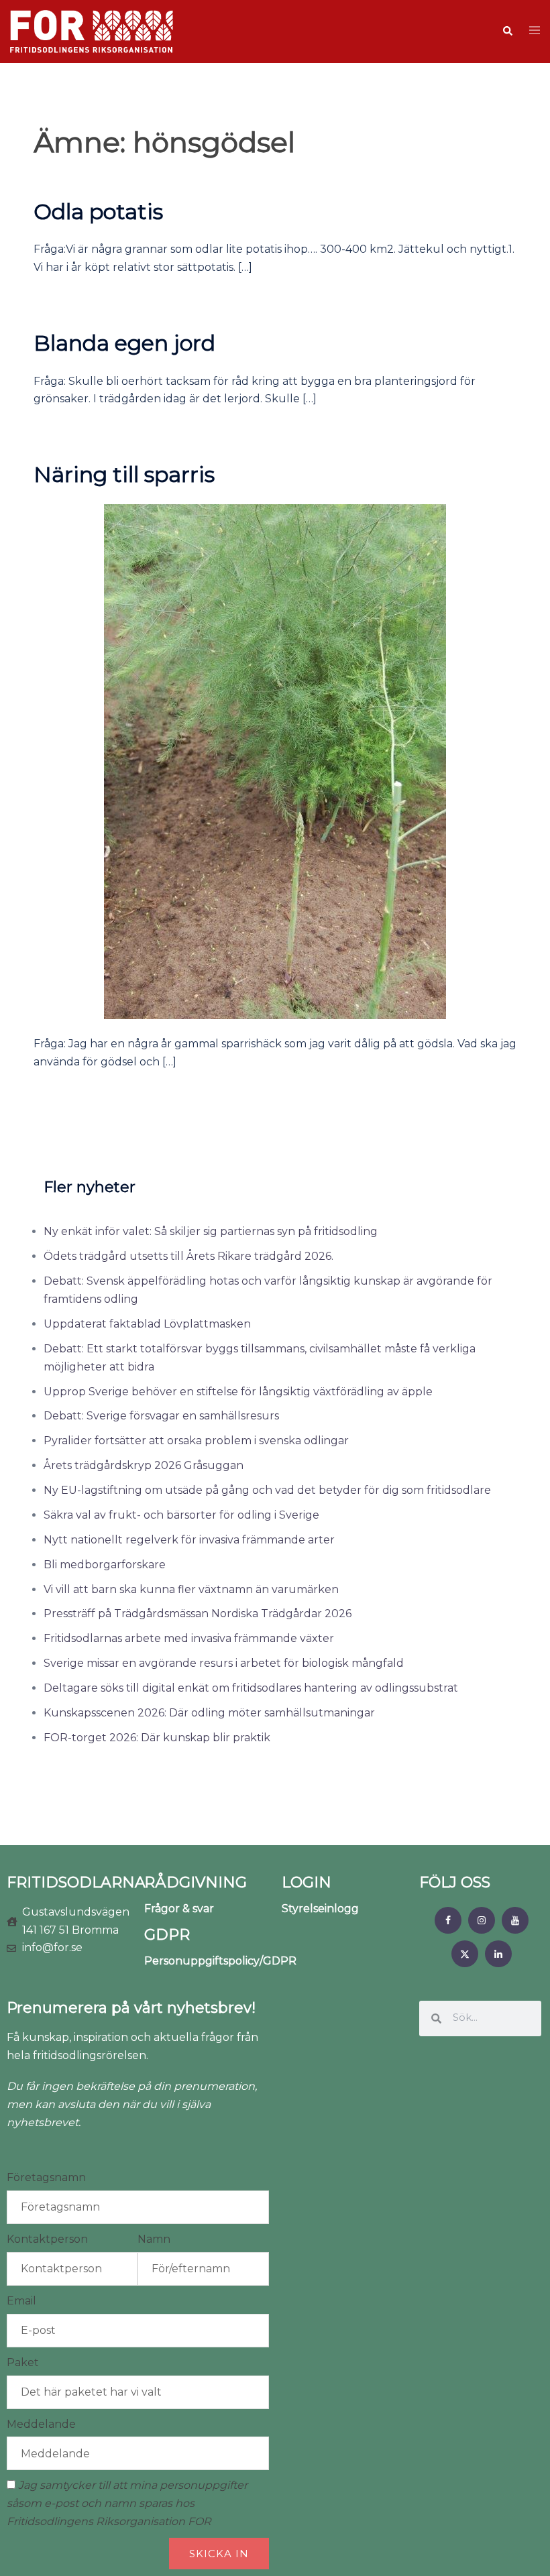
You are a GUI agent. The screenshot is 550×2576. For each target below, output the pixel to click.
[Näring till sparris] (275, 761)
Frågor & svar (179, 1909)
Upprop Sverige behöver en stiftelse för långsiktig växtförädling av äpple (238, 1392)
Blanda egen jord (124, 343)
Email (21, 2301)
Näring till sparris (124, 474)
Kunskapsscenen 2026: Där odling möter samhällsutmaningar (209, 1713)
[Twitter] (465, 1954)
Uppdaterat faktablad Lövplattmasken (147, 1324)
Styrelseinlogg (320, 1909)
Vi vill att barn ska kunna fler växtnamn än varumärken (191, 1589)
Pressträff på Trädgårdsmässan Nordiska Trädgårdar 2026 (198, 1614)
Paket (23, 2362)
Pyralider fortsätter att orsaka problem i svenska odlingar (196, 1441)
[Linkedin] (498, 1954)
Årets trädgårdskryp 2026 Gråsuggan (144, 1465)
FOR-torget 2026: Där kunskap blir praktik (157, 1738)
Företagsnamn (46, 2177)
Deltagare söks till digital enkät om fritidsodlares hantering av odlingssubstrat (251, 1688)
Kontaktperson (47, 2239)
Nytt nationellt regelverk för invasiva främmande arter (189, 1540)
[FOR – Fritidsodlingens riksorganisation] (92, 31)
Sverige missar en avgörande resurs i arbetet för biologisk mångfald (224, 1663)
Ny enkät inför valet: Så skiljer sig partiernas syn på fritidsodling (211, 1231)
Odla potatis (98, 212)
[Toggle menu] (535, 31)
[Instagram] (482, 1920)
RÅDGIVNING (196, 1882)
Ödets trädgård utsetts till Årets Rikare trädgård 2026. (188, 1256)
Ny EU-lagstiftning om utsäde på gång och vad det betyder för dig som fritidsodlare (267, 1490)
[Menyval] (448, 1920)
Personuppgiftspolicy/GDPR (220, 1961)
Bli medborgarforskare (105, 1565)
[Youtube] (515, 1920)
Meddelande (41, 2424)
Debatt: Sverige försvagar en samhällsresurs (161, 1416)
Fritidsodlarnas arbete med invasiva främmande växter (189, 1638)
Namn (154, 2239)
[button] (507, 32)
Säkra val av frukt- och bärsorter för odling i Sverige (181, 1515)
